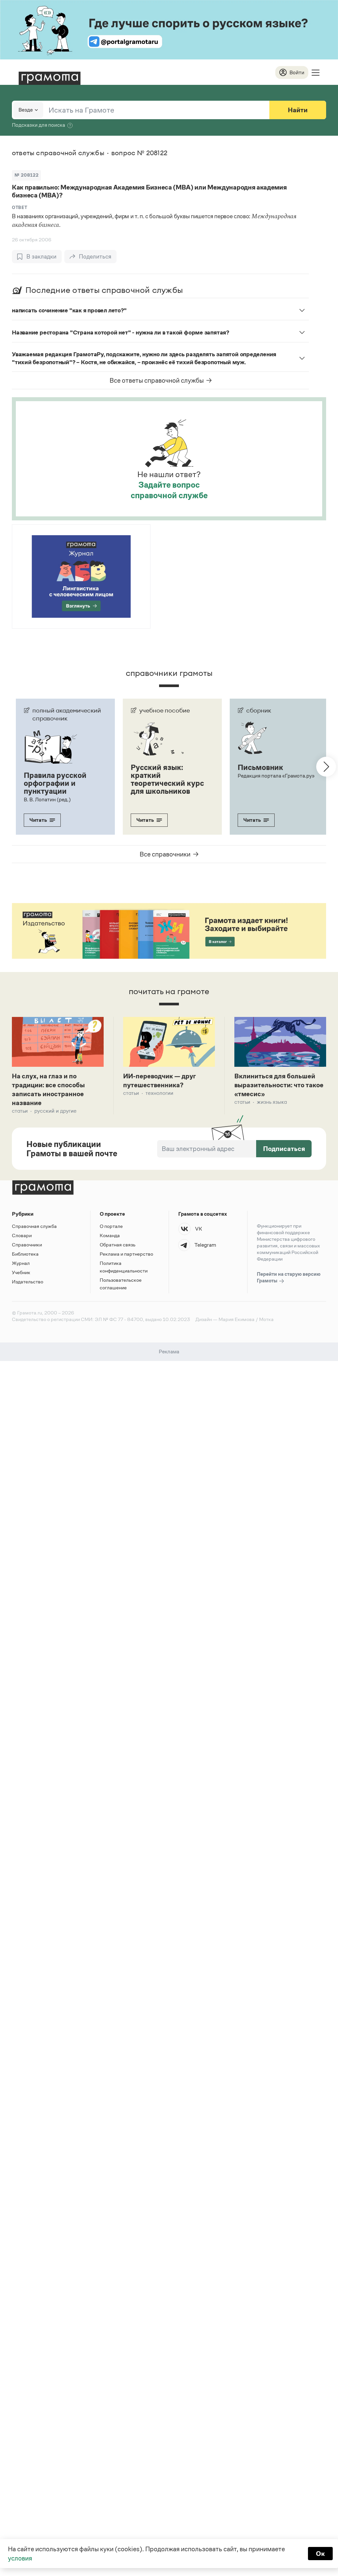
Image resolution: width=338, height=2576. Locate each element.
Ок (320, 2554)
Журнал (21, 1263)
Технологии (159, 1093)
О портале (111, 1226)
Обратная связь (118, 1245)
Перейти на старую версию (289, 1277)
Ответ (19, 208)
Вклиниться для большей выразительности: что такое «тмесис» (279, 1085)
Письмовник (260, 767)
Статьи (20, 1111)
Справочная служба (34, 1226)
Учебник (21, 1272)
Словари (22, 1235)
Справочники (27, 1245)
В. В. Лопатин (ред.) (47, 800)
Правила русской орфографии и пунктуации (55, 783)
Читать (38, 820)
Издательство (28, 1282)
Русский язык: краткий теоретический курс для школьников (167, 779)
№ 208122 (26, 175)
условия (20, 2558)
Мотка (266, 1319)
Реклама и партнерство (126, 1254)
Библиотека (25, 1254)
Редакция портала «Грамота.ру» (276, 776)
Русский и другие (55, 1111)
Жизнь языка (272, 1102)
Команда (110, 1235)
